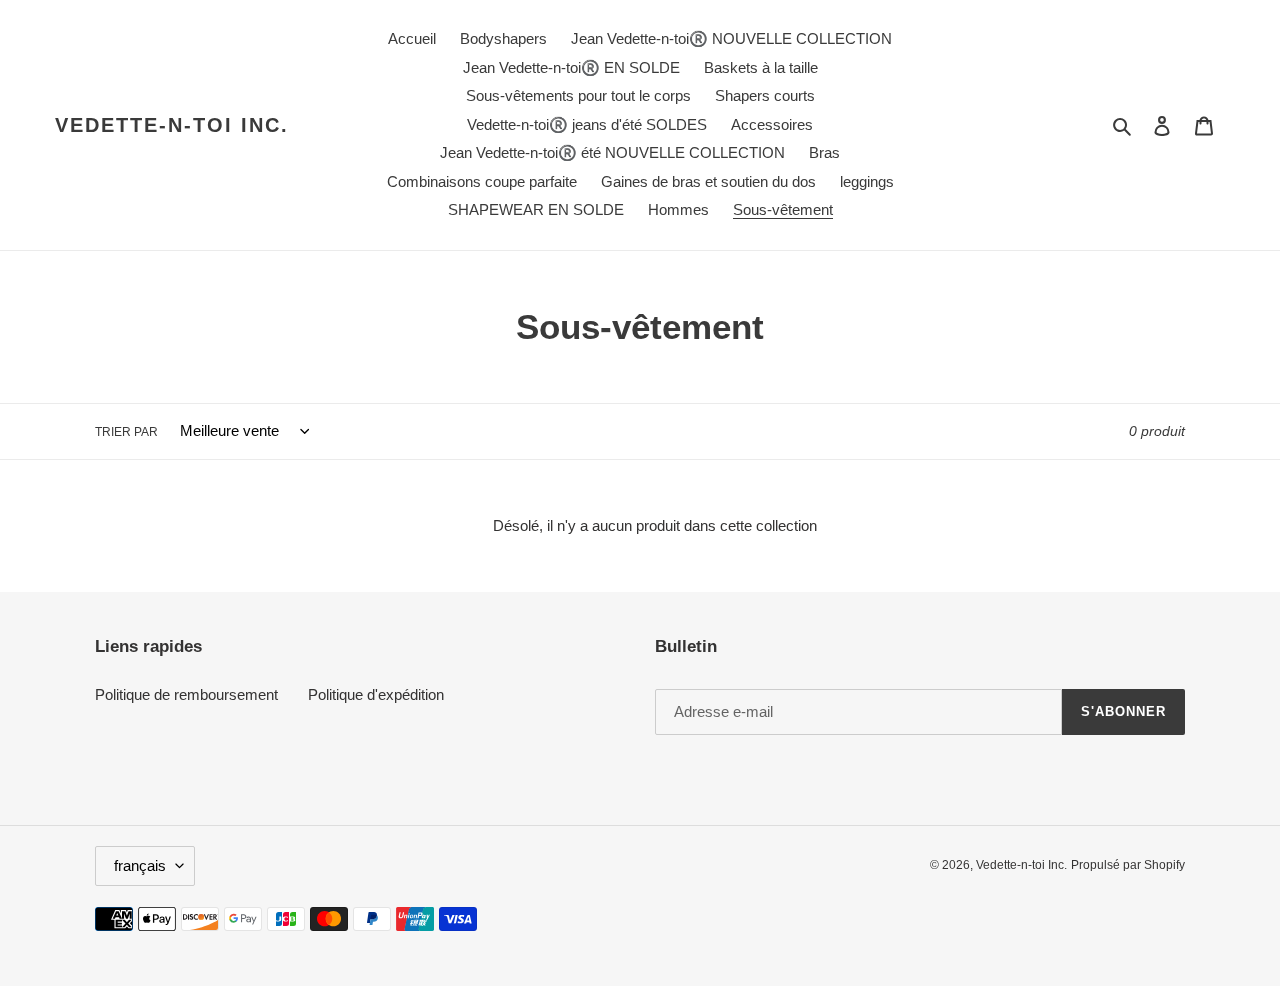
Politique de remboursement (186, 694)
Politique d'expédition (376, 694)
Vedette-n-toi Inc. (172, 125)
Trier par (126, 432)
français (140, 865)
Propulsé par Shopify (1128, 865)
